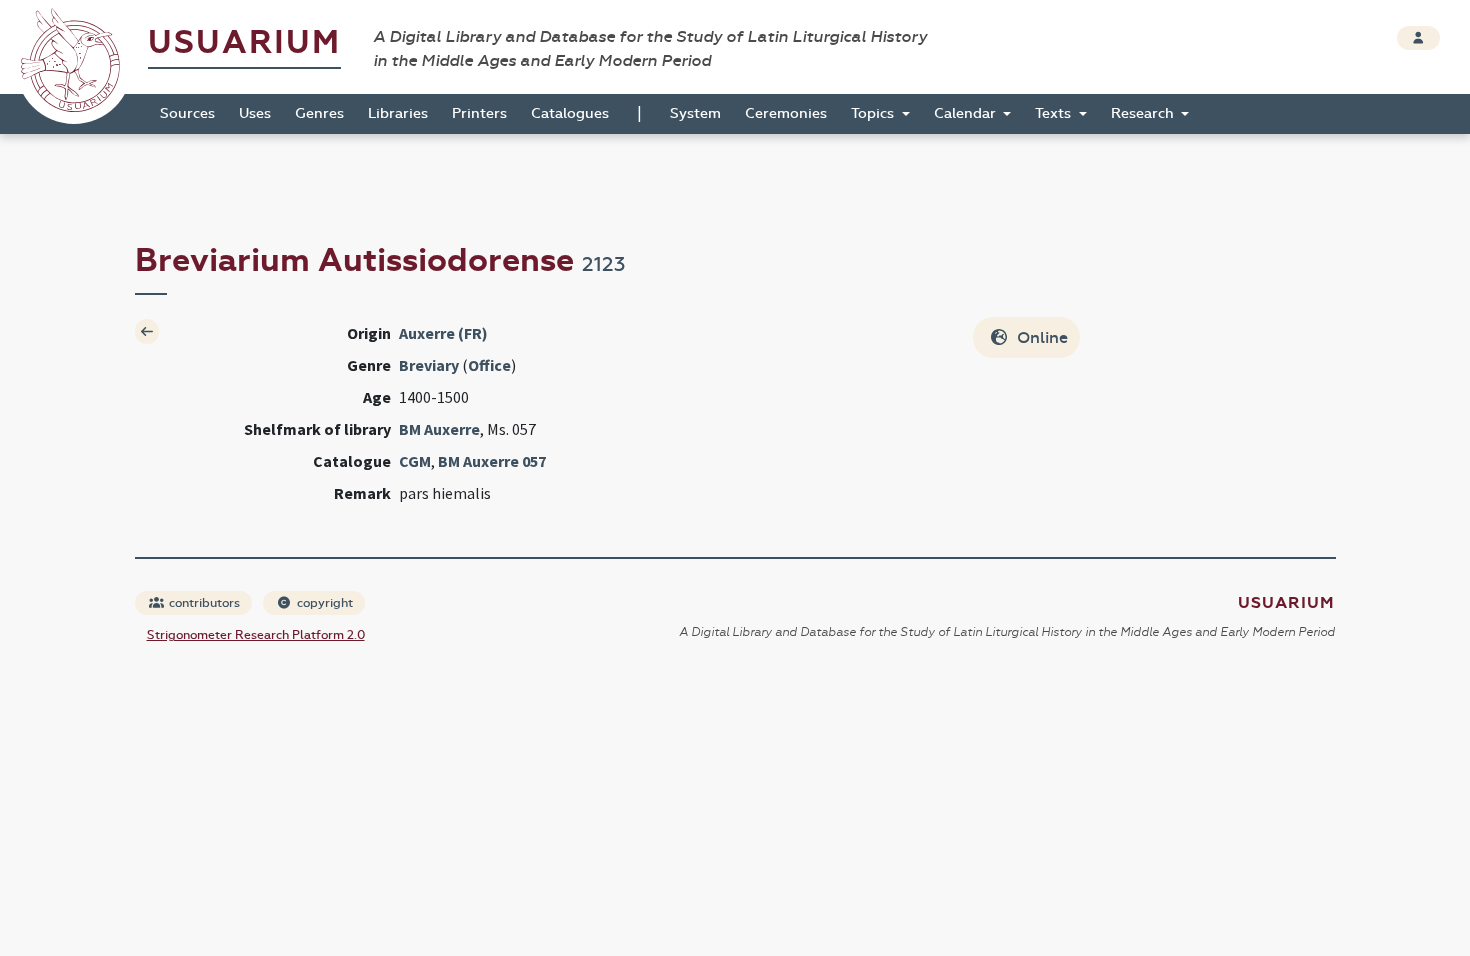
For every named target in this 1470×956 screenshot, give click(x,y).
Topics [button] (874, 113)
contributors (203, 603)
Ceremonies (786, 113)
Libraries (398, 113)
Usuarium (244, 42)
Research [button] (1144, 113)
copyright (323, 603)
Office (489, 365)
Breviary (429, 365)
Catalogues (570, 113)
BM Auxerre (439, 429)
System (695, 113)
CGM (415, 461)
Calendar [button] (967, 113)
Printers (479, 113)
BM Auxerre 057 (492, 461)
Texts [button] (1055, 113)
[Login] (1418, 38)
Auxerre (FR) (443, 333)
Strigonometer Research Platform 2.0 (256, 635)
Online (1040, 337)
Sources (187, 113)
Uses (255, 113)
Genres (319, 113)
